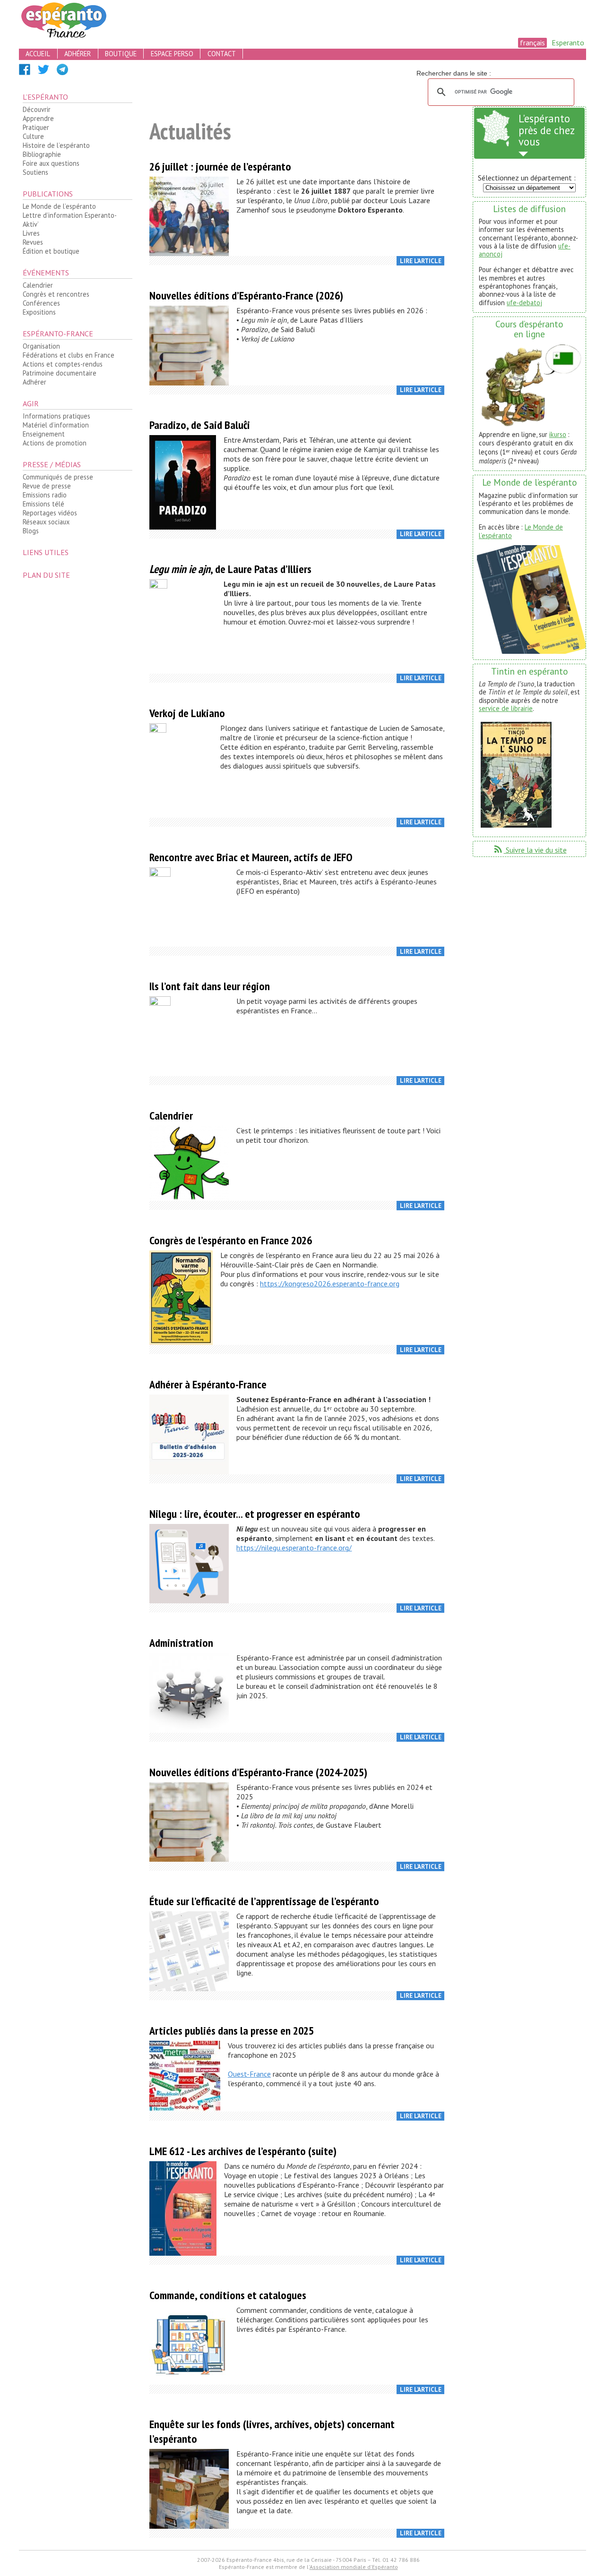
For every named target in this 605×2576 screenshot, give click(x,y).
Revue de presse (47, 486)
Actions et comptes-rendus (63, 364)
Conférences (41, 303)
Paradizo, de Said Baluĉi (200, 425)
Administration (181, 1643)
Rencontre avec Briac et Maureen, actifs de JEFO (251, 857)
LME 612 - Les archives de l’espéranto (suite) (243, 2151)
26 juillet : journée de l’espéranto (220, 167)
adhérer (78, 54)
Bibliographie (42, 154)
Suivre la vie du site (530, 850)
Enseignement (44, 434)
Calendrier (38, 285)
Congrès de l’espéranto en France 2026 (231, 1240)
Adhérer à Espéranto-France (208, 1384)
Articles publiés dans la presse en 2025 (232, 2031)
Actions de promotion (55, 443)
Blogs (31, 531)
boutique (121, 54)
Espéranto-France (58, 334)
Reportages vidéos (50, 513)
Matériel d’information (56, 425)
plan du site (46, 575)
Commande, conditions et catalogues (228, 2295)
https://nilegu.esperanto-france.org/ (294, 1548)
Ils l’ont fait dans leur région (210, 986)
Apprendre (38, 118)
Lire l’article (421, 261)
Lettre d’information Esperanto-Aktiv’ (70, 220)
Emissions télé (43, 504)
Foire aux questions (51, 163)
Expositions (39, 312)
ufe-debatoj (524, 303)
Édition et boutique (51, 251)
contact (222, 54)
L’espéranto (45, 97)
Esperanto (568, 43)
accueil (38, 54)
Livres (31, 233)
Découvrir (37, 109)
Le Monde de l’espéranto (59, 206)
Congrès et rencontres (56, 294)
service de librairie (506, 708)
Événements (46, 273)
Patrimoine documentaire (60, 373)
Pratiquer (36, 127)
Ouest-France (249, 2074)
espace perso (172, 54)
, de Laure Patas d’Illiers (230, 569)
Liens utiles (46, 552)
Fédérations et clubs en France (69, 355)
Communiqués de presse (58, 477)
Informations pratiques (56, 416)
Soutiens (35, 172)
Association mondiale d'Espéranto (354, 2567)
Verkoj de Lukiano (187, 713)
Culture (33, 136)
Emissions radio (45, 495)
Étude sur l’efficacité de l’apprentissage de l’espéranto (264, 1901)
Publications (48, 194)
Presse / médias (52, 464)
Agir (31, 403)
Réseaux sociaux (46, 522)
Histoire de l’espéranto (56, 145)
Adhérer (35, 382)
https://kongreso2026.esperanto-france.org (330, 1284)
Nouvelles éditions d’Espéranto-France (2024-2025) (258, 1772)
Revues (33, 242)
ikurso (558, 434)
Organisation (41, 346)
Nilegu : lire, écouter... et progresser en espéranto (255, 1514)
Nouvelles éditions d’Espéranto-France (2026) (246, 295)
